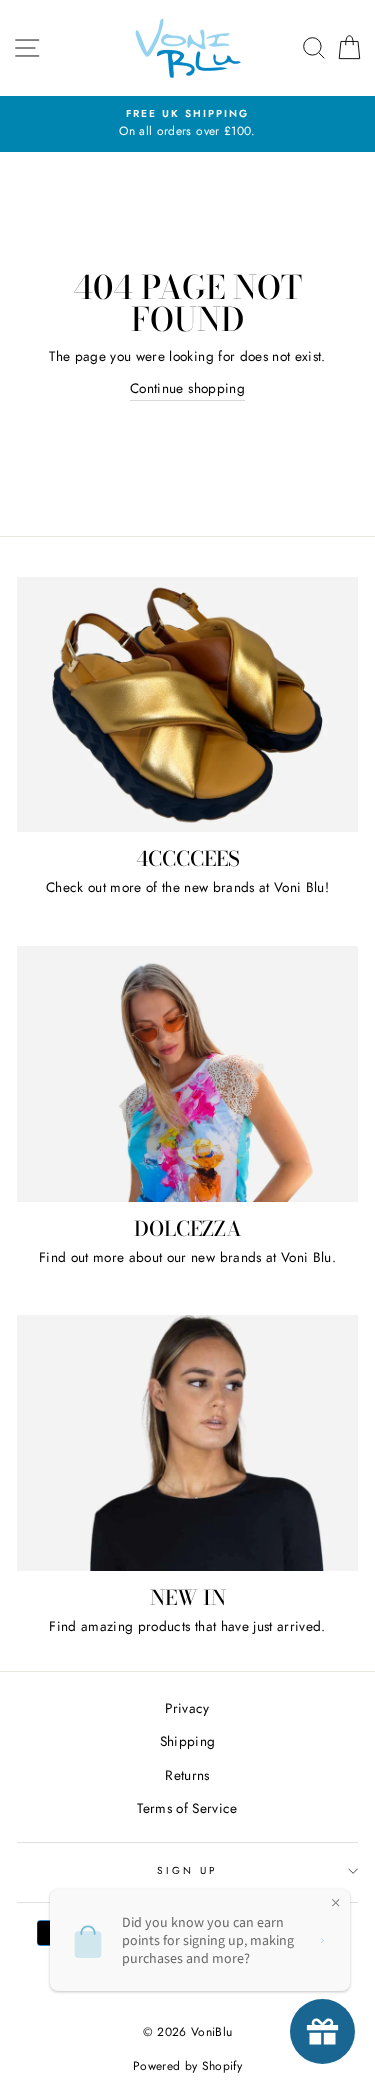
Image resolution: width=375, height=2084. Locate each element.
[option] (187, 124)
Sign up (187, 1870)
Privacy (187, 1708)
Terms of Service (187, 1808)
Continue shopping (187, 388)
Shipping (188, 1741)
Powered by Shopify (187, 2066)
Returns (187, 1775)
